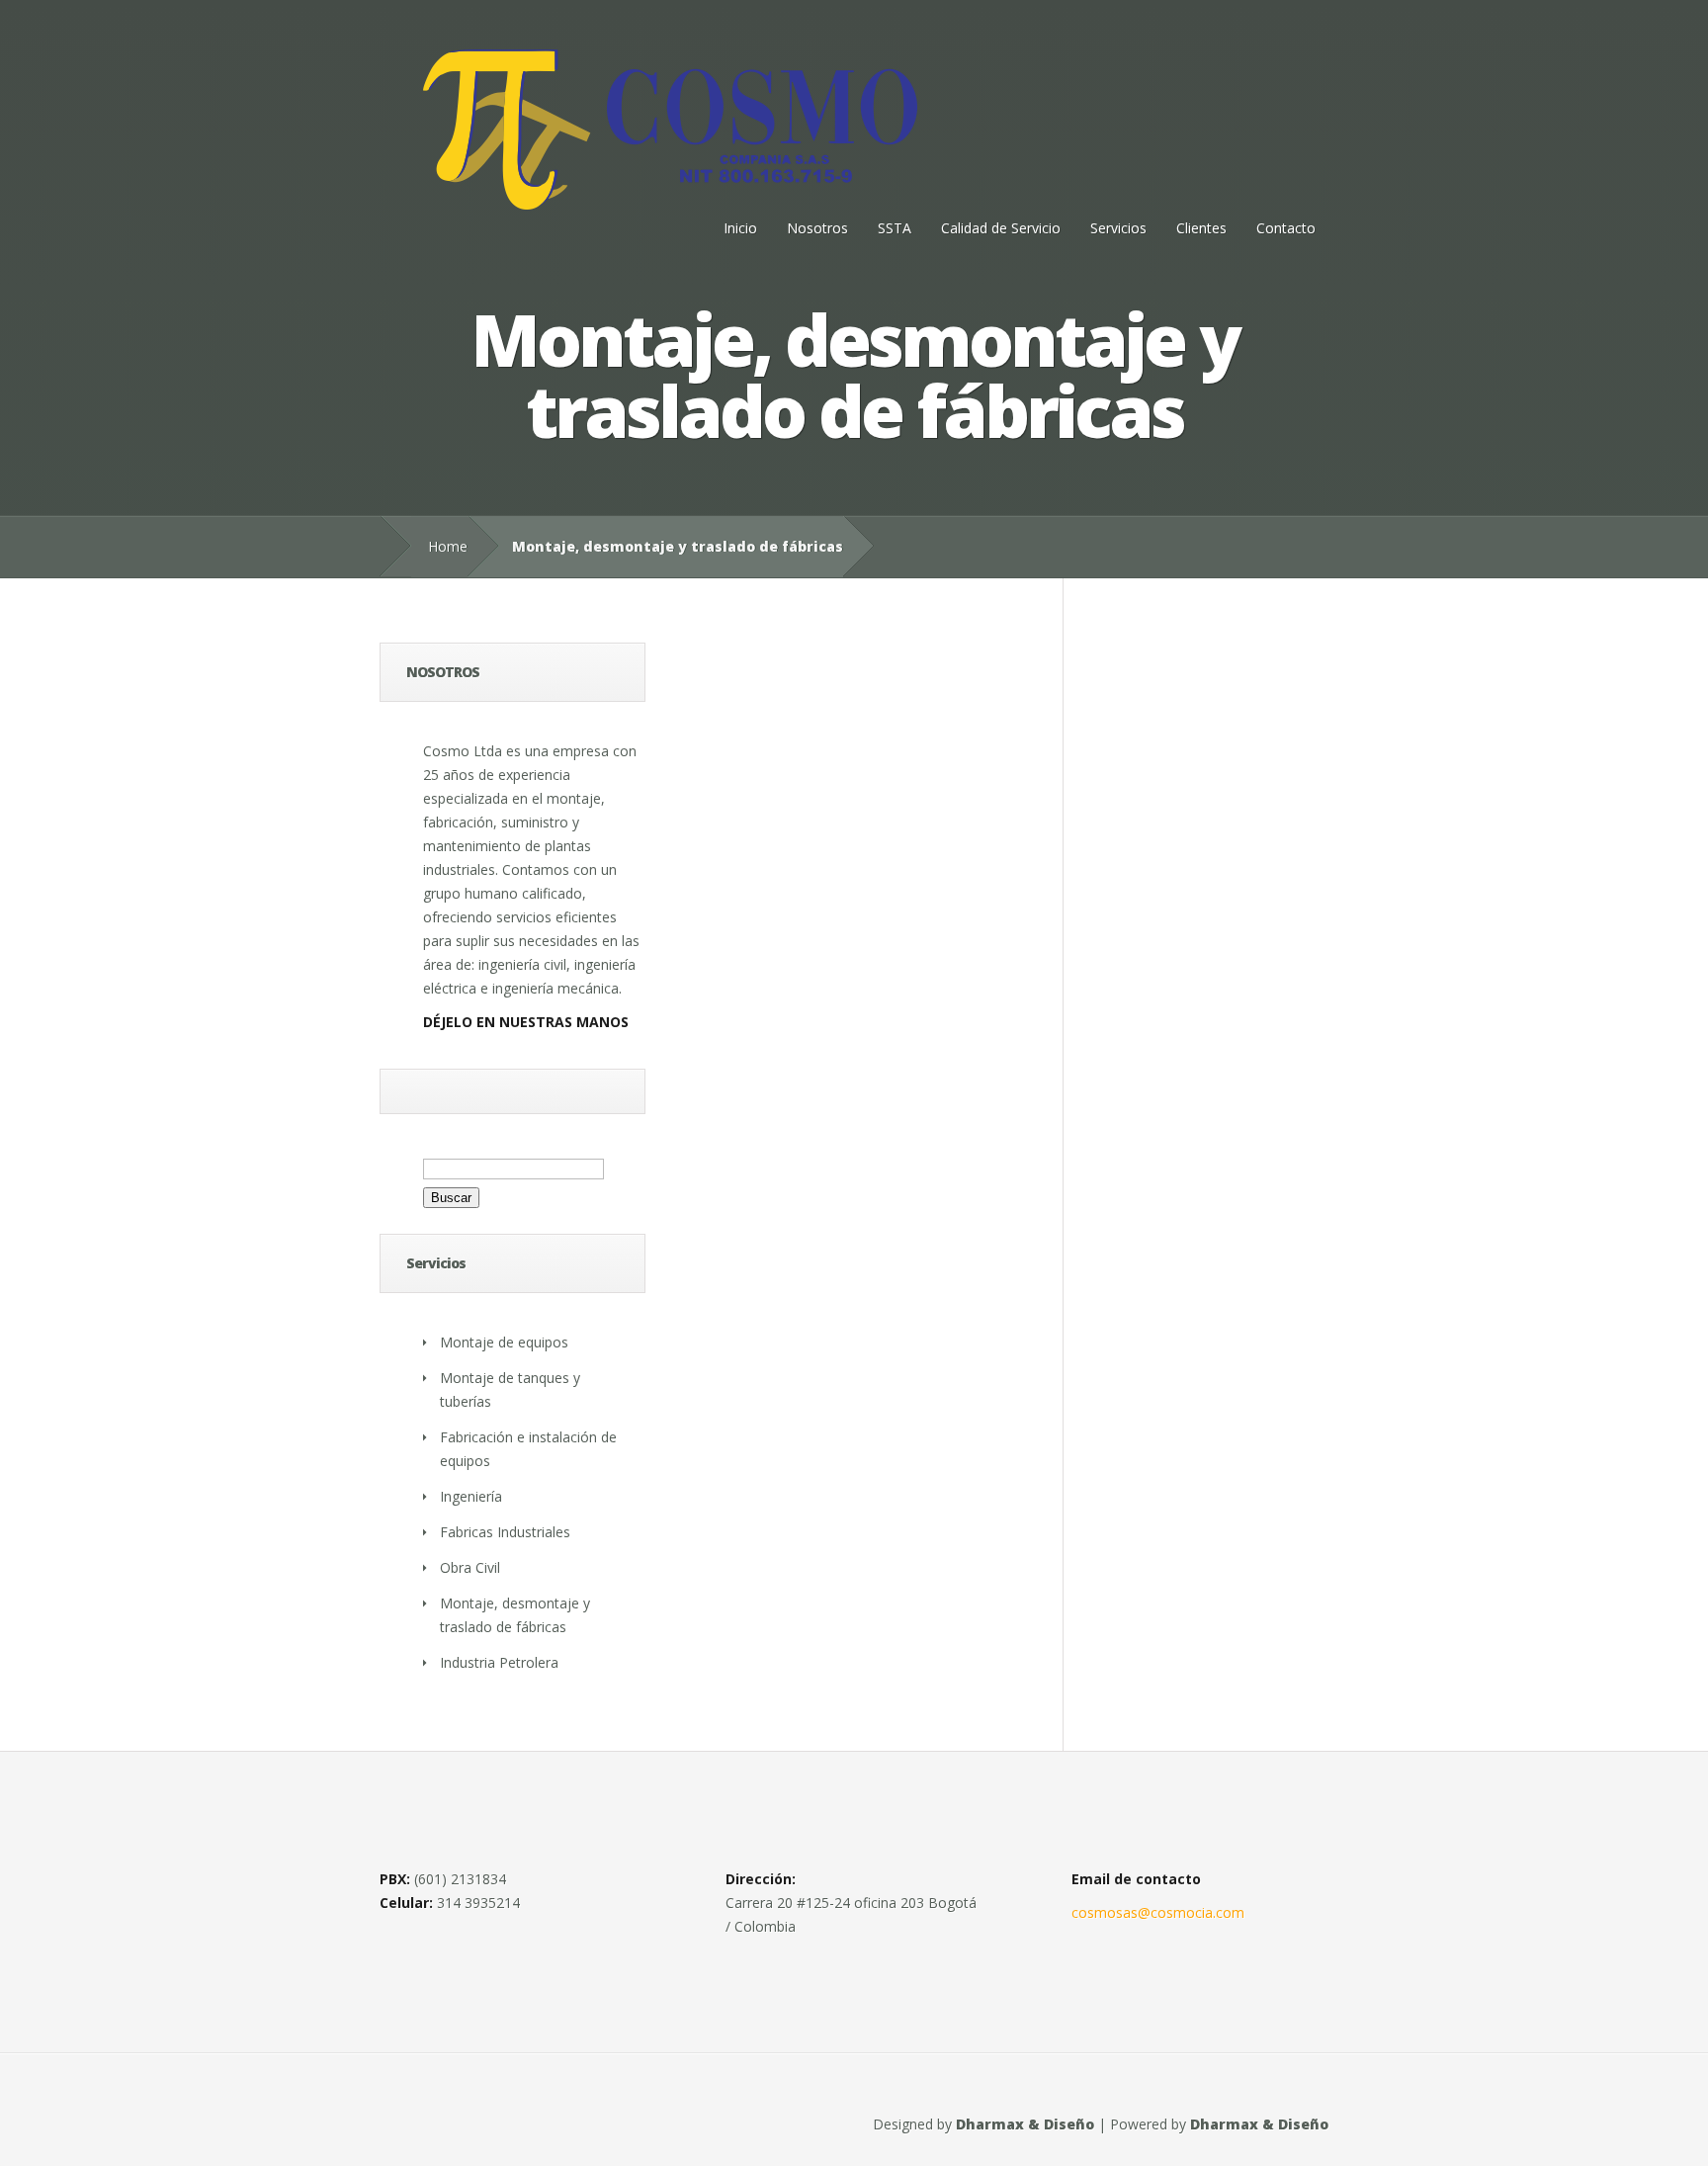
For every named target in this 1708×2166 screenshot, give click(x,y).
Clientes (1201, 228)
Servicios (1118, 228)
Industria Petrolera (499, 1662)
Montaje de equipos (504, 1342)
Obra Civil (470, 1567)
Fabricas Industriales (505, 1532)
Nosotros (817, 228)
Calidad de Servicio (1001, 228)
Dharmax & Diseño (1025, 2124)
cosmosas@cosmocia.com (1158, 1912)
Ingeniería (471, 1496)
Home (448, 546)
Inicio (740, 228)
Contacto (1286, 228)
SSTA (895, 228)
